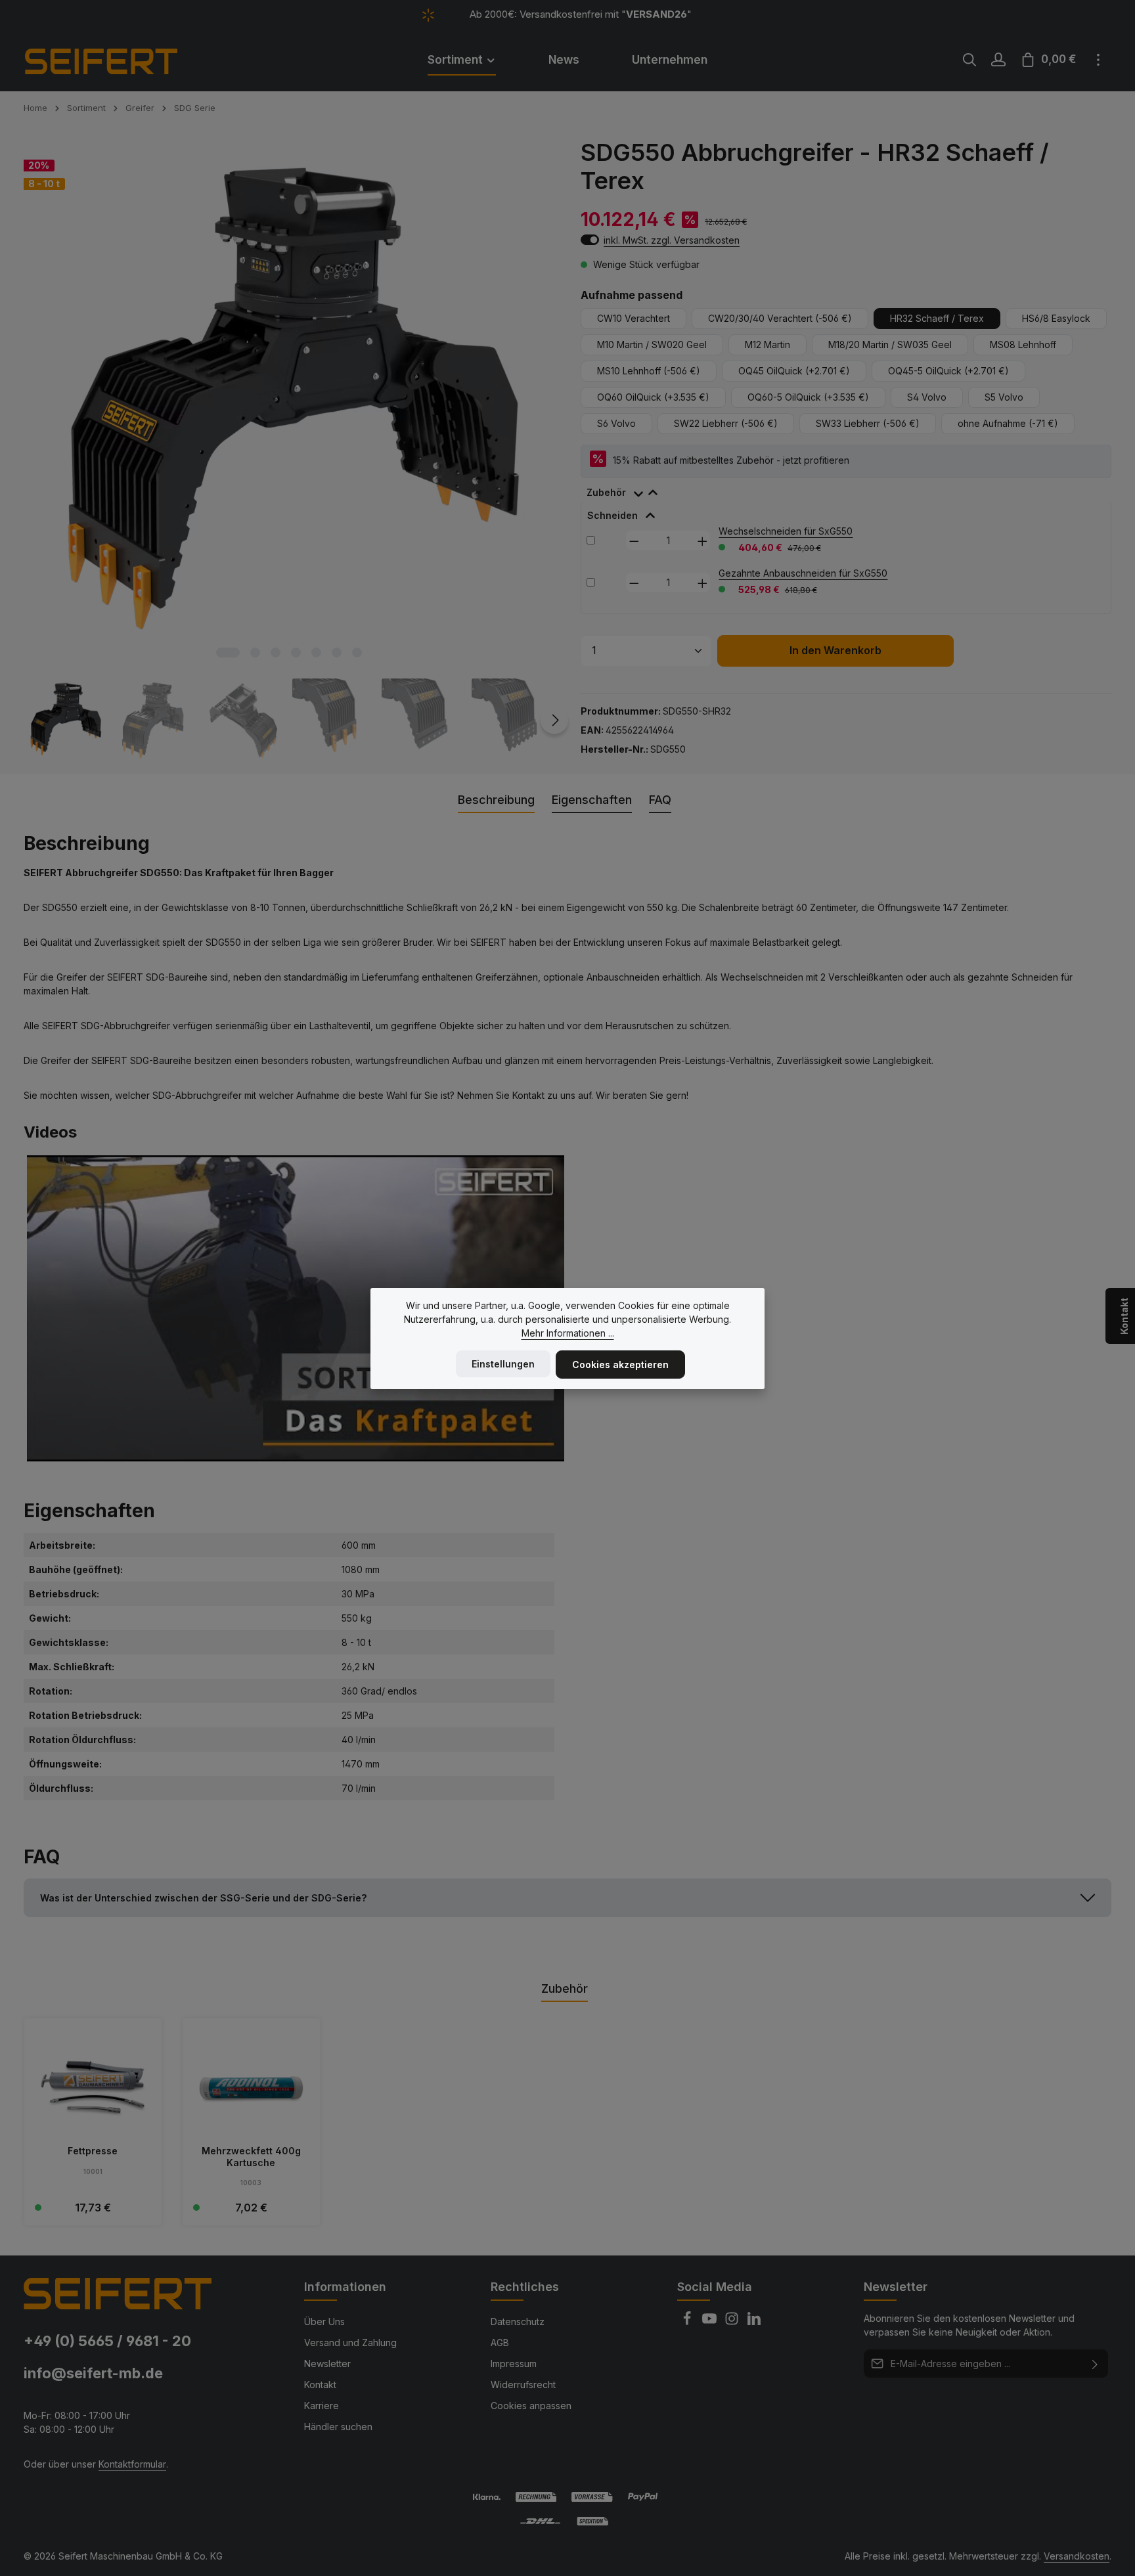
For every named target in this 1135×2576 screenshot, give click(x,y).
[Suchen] (969, 60)
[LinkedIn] (754, 2322)
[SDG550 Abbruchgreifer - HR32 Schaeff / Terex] (288, 403)
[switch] (590, 240)
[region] (289, 450)
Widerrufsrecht (523, 2385)
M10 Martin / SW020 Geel (652, 344)
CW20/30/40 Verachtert (780, 318)
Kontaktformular (132, 2464)
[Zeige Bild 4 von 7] (296, 653)
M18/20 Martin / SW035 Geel (890, 344)
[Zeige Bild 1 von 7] (228, 653)
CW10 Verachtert (634, 318)
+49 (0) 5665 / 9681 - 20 (107, 2341)
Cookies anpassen (531, 2406)
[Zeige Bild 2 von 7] (255, 653)
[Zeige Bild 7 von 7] (357, 653)
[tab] (629, 490)
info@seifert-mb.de (93, 2373)
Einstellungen (503, 1364)
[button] (567, 1898)
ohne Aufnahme (1008, 423)
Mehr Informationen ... (568, 1333)
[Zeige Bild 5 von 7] (316, 653)
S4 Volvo (927, 397)
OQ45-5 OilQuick (948, 371)
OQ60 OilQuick (653, 397)
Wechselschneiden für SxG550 (786, 531)
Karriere (322, 2406)
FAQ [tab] (660, 800)
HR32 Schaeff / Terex (937, 318)
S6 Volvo (616, 423)
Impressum (514, 2364)
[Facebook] (688, 2322)
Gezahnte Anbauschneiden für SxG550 (803, 573)
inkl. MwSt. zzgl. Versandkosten (672, 240)
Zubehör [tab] (565, 1988)
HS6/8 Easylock (1056, 318)
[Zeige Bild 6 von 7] (337, 653)
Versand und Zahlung (350, 2343)
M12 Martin (768, 344)
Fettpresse (93, 2151)
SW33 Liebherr (868, 423)
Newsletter (327, 2364)
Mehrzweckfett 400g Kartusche (251, 2157)
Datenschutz (518, 2321)
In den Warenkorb (835, 651)
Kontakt (320, 2385)
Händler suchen (338, 2427)
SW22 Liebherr (726, 423)
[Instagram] (733, 2322)
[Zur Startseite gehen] (119, 60)
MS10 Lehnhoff (649, 371)
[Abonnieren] (1095, 2364)
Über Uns (324, 2321)
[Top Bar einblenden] (1098, 60)
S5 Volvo (1004, 397)
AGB (500, 2343)
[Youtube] (711, 2322)
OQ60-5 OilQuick (808, 397)
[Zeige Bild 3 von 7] (276, 653)
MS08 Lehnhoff (1023, 344)
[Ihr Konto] (998, 60)
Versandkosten (1077, 2556)
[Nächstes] (554, 720)
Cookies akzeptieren (620, 1365)
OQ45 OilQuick (794, 371)
